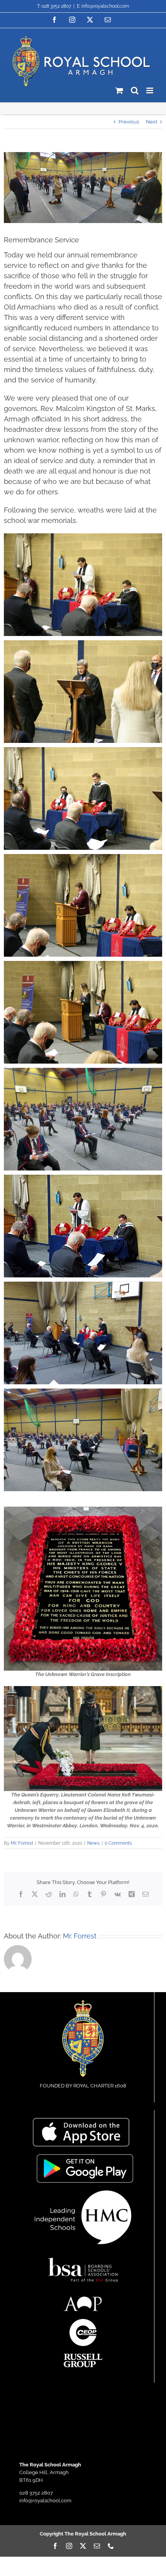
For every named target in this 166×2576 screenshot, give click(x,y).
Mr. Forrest (22, 1843)
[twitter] (83, 2546)
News (93, 1843)
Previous (129, 122)
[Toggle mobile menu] (150, 90)
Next (152, 122)
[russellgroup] (83, 2356)
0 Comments (118, 1843)
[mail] (97, 2546)
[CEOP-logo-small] (83, 2321)
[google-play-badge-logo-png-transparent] (85, 2157)
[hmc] (83, 2193)
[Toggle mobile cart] (119, 90)
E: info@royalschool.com (103, 6)
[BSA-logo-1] (83, 2254)
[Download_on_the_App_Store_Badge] (81, 2120)
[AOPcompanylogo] (83, 2299)
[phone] (111, 2546)
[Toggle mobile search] (135, 90)
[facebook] (55, 2546)
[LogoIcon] (83, 2002)
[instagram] (69, 2546)
